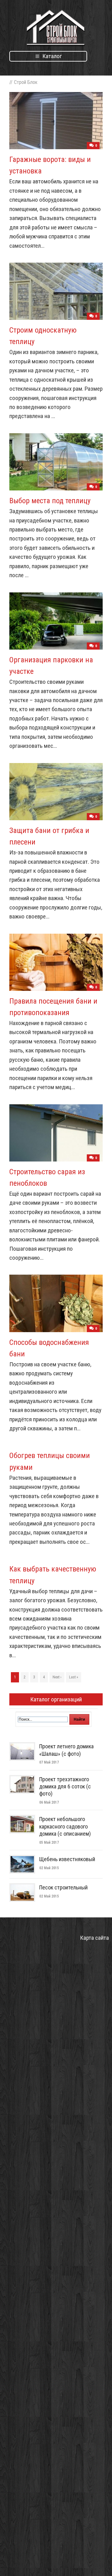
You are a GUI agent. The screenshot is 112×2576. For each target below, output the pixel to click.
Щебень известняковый (67, 1859)
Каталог (51, 56)
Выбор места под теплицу (50, 501)
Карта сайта (94, 1938)
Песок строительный (63, 1887)
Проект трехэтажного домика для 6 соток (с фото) (65, 1787)
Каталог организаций (56, 1699)
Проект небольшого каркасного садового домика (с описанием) (65, 1826)
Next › (57, 1677)
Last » (74, 1677)
